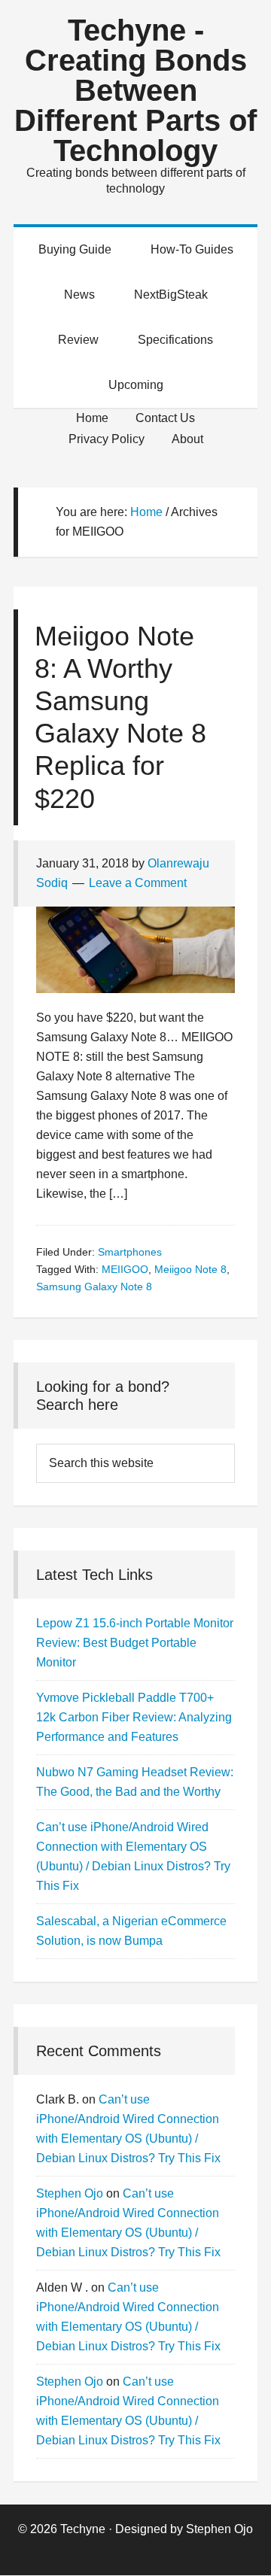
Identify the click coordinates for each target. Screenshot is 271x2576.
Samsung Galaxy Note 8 (94, 1286)
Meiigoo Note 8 (190, 1269)
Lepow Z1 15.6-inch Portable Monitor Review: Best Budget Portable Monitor (135, 1643)
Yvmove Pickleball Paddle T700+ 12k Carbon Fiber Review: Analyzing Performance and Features (134, 1717)
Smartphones (130, 1252)
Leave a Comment (138, 883)
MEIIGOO (125, 1269)
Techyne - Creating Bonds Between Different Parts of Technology (135, 90)
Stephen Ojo (70, 2193)
